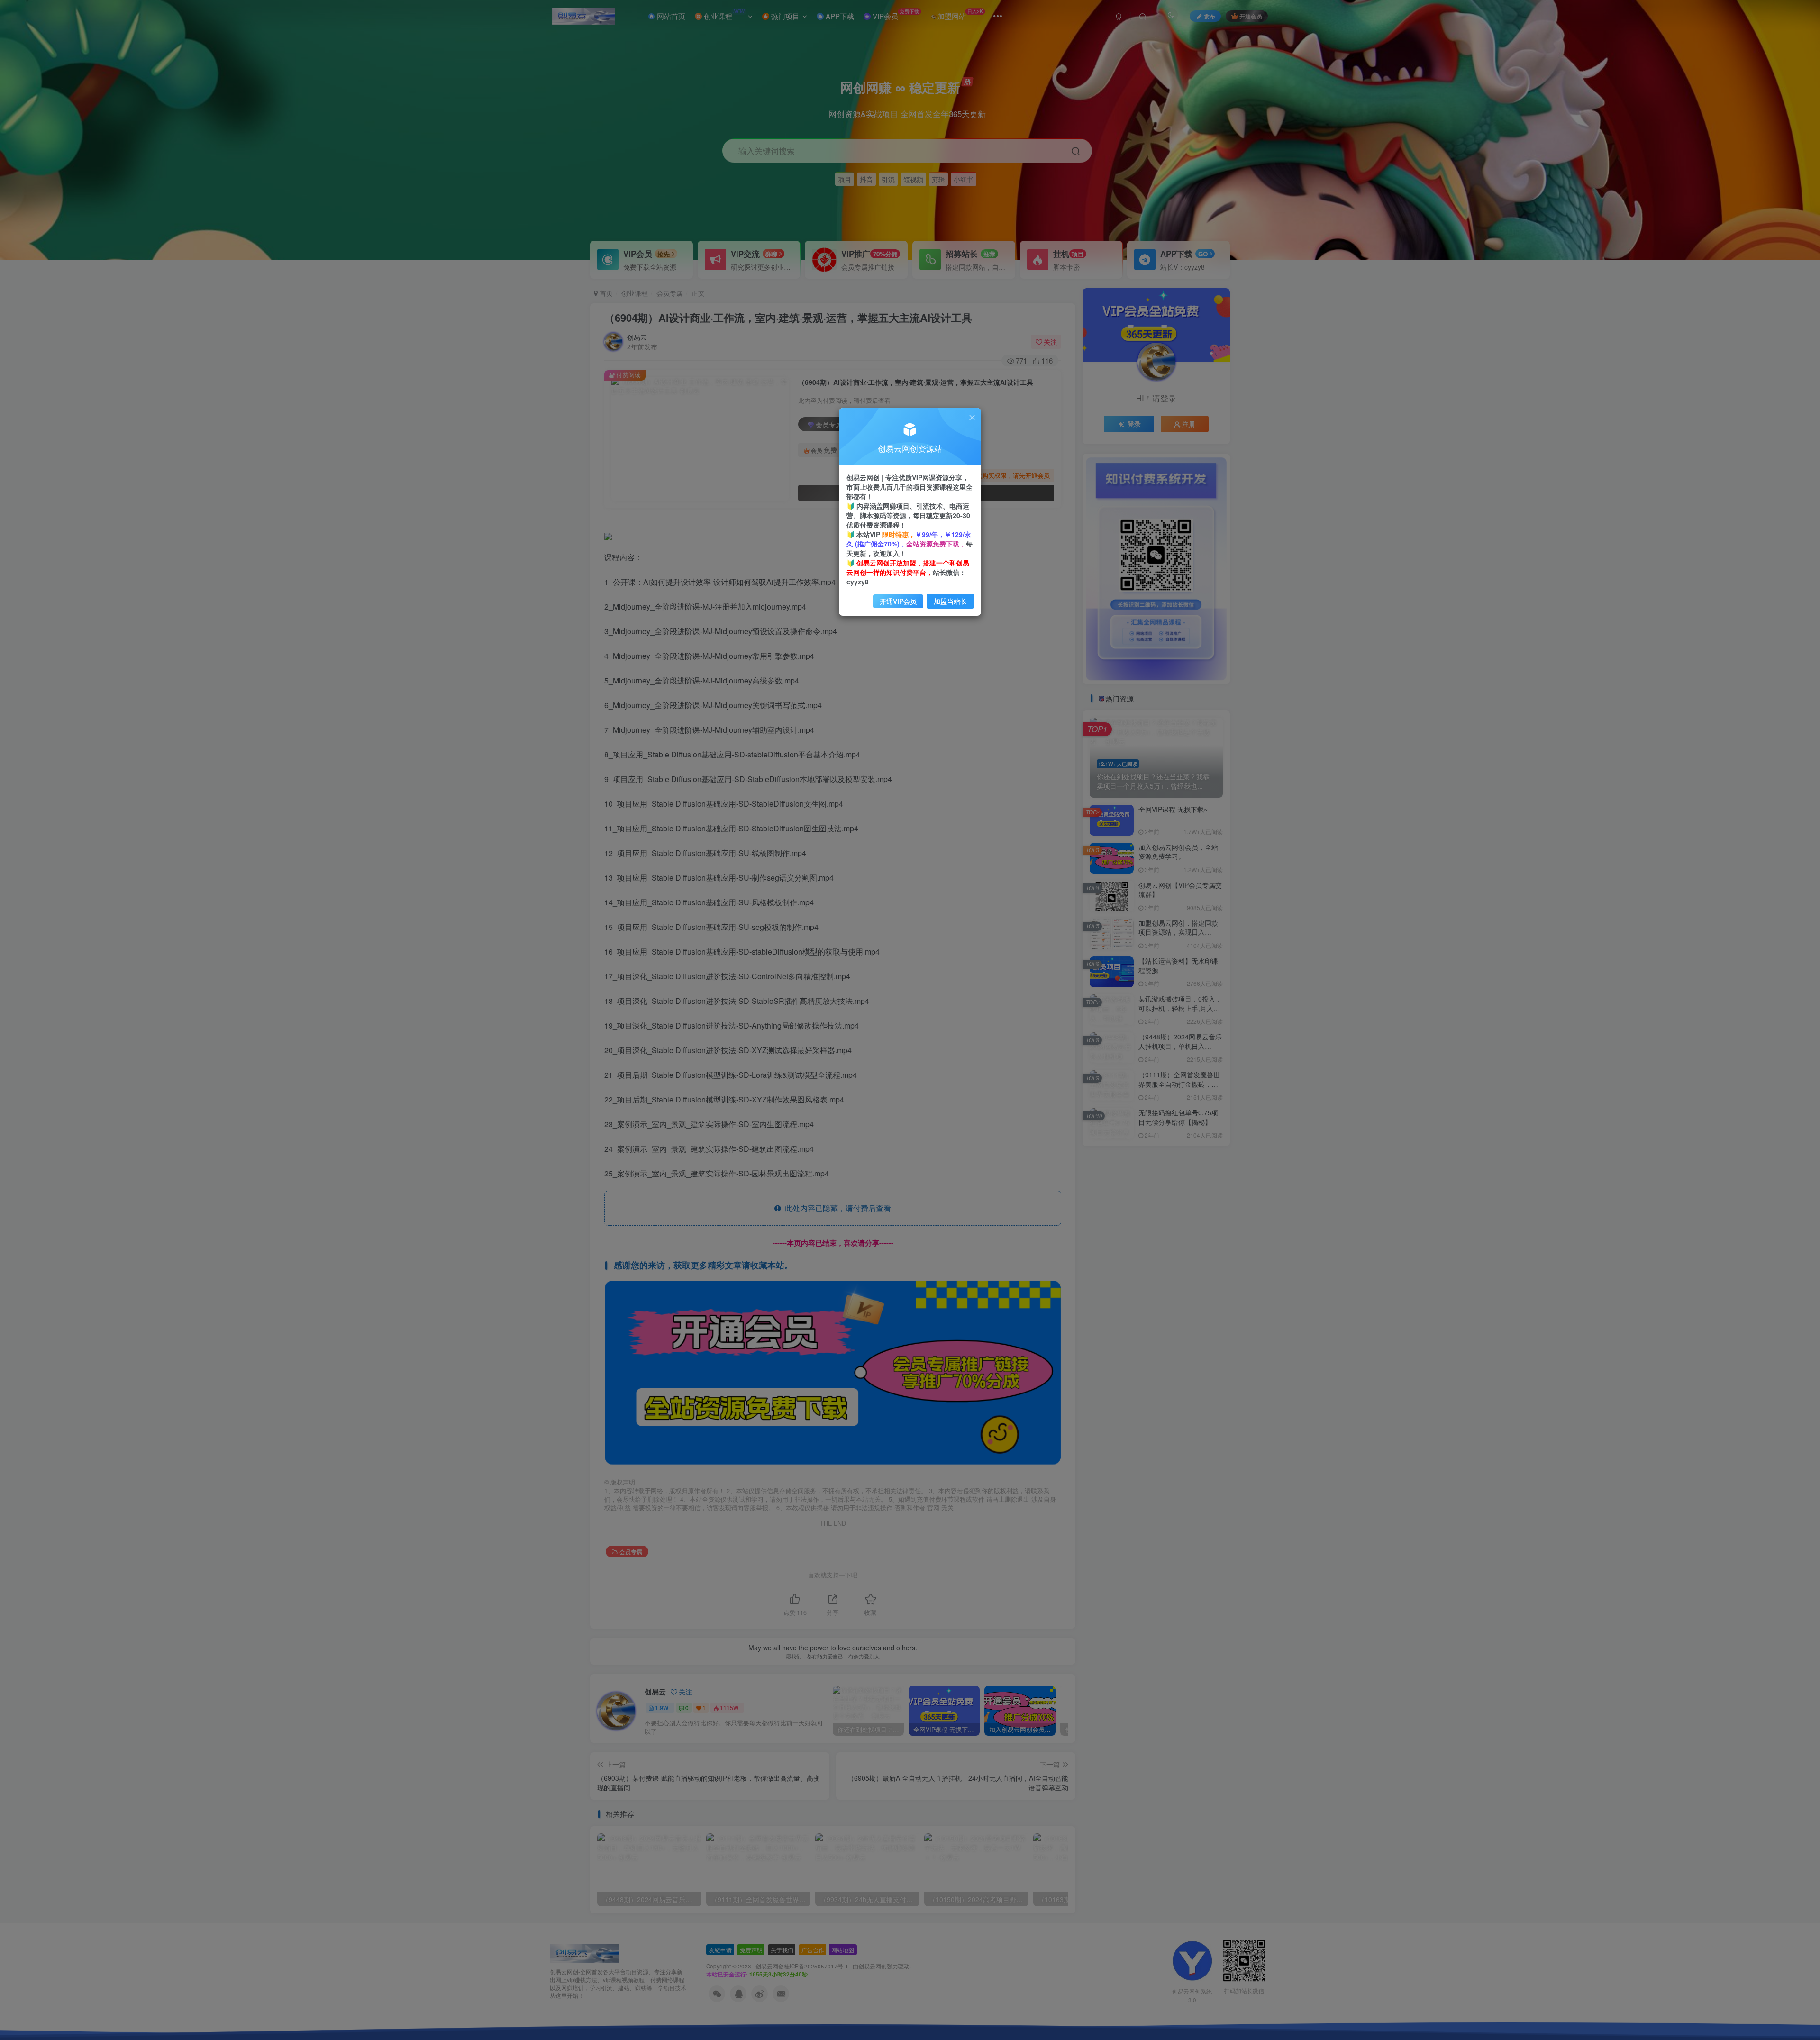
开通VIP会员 (898, 601)
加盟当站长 (950, 601)
